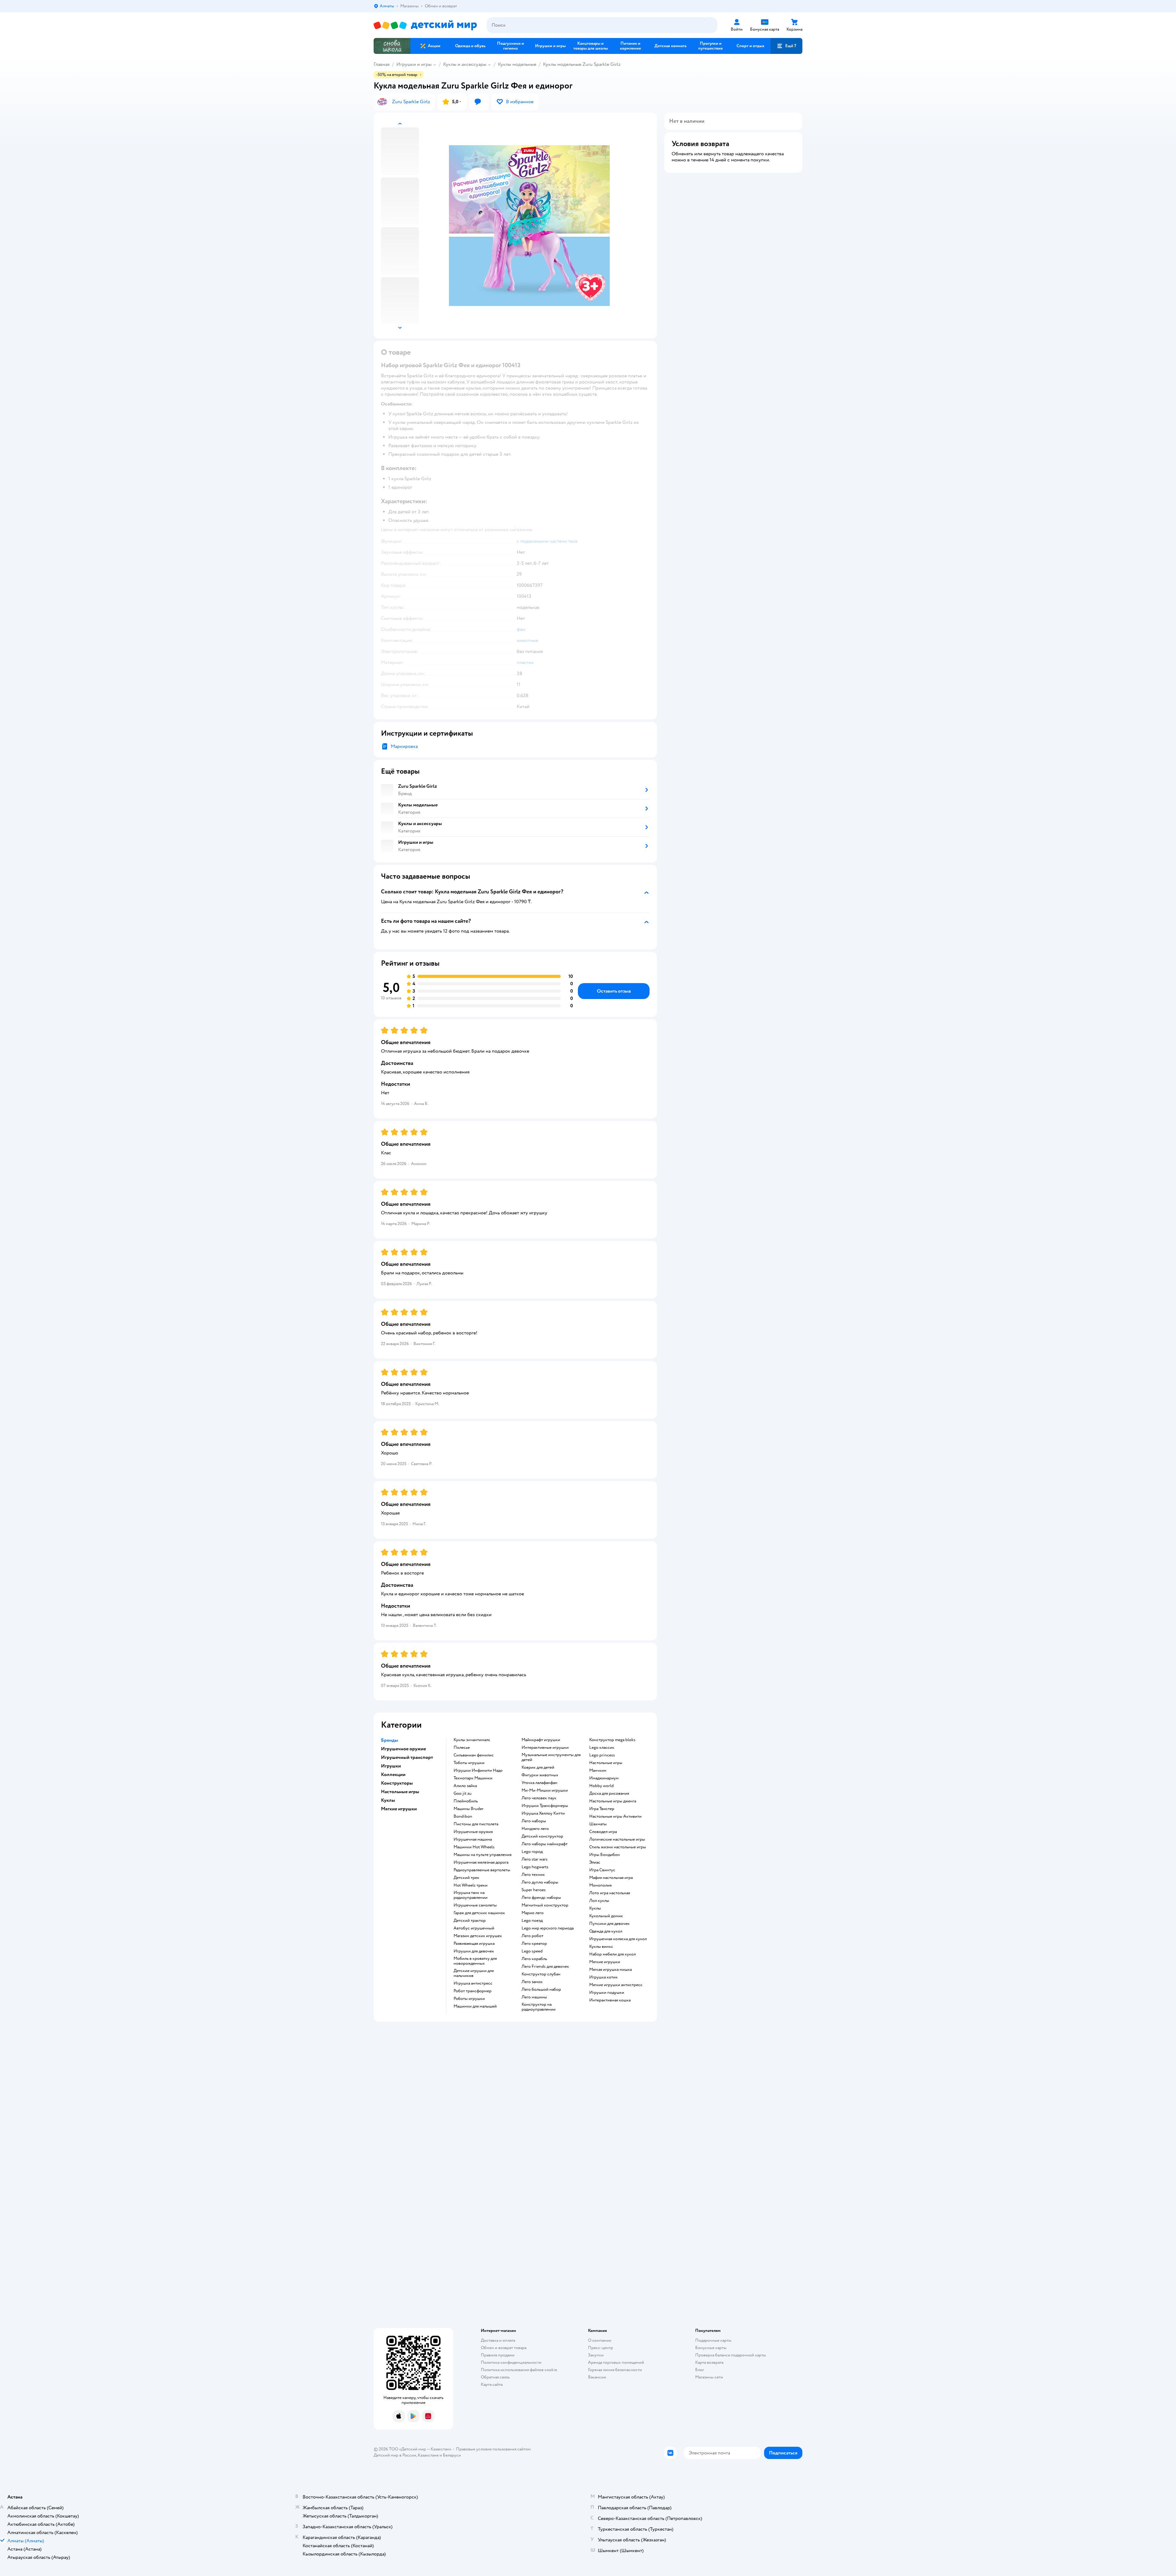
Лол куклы (599, 1901)
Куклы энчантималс (472, 1740)
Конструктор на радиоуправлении (539, 2007)
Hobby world (601, 1786)
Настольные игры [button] (400, 1792)
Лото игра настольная (610, 1893)
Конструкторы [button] (397, 1783)
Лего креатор (534, 1944)
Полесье (462, 1748)
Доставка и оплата (498, 2340)
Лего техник (533, 1875)
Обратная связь (495, 2377)
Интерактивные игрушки (545, 1748)
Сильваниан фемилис (474, 1755)
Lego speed (532, 1951)
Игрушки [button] (391, 1766)
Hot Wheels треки (471, 1885)
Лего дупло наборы (540, 1882)
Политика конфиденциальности (511, 2362)
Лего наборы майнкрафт (545, 1844)
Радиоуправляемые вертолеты (482, 1870)
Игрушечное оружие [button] (403, 1749)
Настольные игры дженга (613, 1801)
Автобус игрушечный (474, 1928)
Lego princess (602, 1755)
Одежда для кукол (606, 1931)
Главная (382, 64)
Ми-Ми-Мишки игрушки (545, 1790)
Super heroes (534, 1890)
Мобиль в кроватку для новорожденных (475, 1961)
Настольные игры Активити (615, 1816)
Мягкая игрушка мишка (611, 1970)
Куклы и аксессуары (465, 64)
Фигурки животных (540, 1775)
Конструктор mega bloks (612, 1740)
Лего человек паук (539, 1798)
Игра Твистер (602, 1809)
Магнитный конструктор (545, 1905)
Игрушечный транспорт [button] (407, 1757)
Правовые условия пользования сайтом (493, 2449)
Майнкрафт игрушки (541, 1740)
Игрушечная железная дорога (481, 1862)
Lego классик (602, 1748)
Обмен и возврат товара (504, 2348)
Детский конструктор (542, 1836)
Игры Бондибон (605, 1855)
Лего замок (532, 1982)
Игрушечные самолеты (475, 1905)
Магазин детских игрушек (478, 1936)
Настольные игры (606, 1763)
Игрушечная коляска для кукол (618, 1939)
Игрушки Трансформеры (545, 1806)
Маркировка (404, 746)
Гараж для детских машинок (479, 1913)
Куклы (595, 1908)
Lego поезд (532, 1921)
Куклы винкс (601, 1947)
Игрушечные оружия (473, 1832)
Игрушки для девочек (474, 1951)
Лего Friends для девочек (545, 1967)
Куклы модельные (517, 64)
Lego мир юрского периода (548, 1928)
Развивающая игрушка (474, 1944)
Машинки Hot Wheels (474, 1847)
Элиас (595, 1862)
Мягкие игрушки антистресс (616, 1985)
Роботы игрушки (469, 1999)
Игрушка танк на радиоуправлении (471, 1895)
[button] (786, 46)
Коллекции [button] (393, 1775)
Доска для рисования (609, 1793)
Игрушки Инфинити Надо (478, 1771)
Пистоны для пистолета (476, 1824)
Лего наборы (534, 1821)
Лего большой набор (541, 1990)
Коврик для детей (538, 1767)
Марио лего (533, 1913)
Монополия (600, 1885)
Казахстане (428, 2455)
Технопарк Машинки (473, 1778)
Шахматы (598, 1824)
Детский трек (466, 1878)
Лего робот (532, 1936)
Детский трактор (470, 1921)
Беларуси (452, 2455)
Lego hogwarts (535, 1867)
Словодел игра (603, 1832)
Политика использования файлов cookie (519, 2370)
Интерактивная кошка (610, 2000)
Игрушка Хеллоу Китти (543, 1813)
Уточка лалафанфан (539, 1783)
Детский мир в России (395, 2455)
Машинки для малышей (475, 2006)
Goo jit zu (463, 1793)
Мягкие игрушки (605, 1962)
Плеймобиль (466, 1801)
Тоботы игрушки (469, 1763)
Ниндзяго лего (535, 1829)
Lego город (532, 1852)
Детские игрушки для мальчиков (474, 1973)
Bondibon (463, 1816)
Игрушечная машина (473, 1839)
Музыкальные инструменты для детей (551, 1757)
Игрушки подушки (607, 1993)
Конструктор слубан (541, 1974)
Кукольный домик (606, 1916)
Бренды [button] (390, 1740)
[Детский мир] (425, 25)
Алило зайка (465, 1786)
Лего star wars (535, 1859)
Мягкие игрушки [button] (399, 1809)
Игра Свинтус (602, 1870)
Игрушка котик (603, 1977)
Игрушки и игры (414, 64)
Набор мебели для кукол (612, 1954)
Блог (700, 2370)
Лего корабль (534, 1959)
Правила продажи (498, 2355)
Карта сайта (492, 2384)
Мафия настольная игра (611, 1878)
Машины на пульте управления (482, 1855)
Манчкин (598, 1771)
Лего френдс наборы (541, 1898)
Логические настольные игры (617, 1839)
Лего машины (534, 1997)
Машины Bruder (469, 1809)
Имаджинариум (604, 1778)
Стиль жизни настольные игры (618, 1847)
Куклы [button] (388, 1800)
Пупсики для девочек (609, 1924)
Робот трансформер (473, 1991)
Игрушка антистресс (473, 1983)
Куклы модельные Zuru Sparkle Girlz (582, 64)
